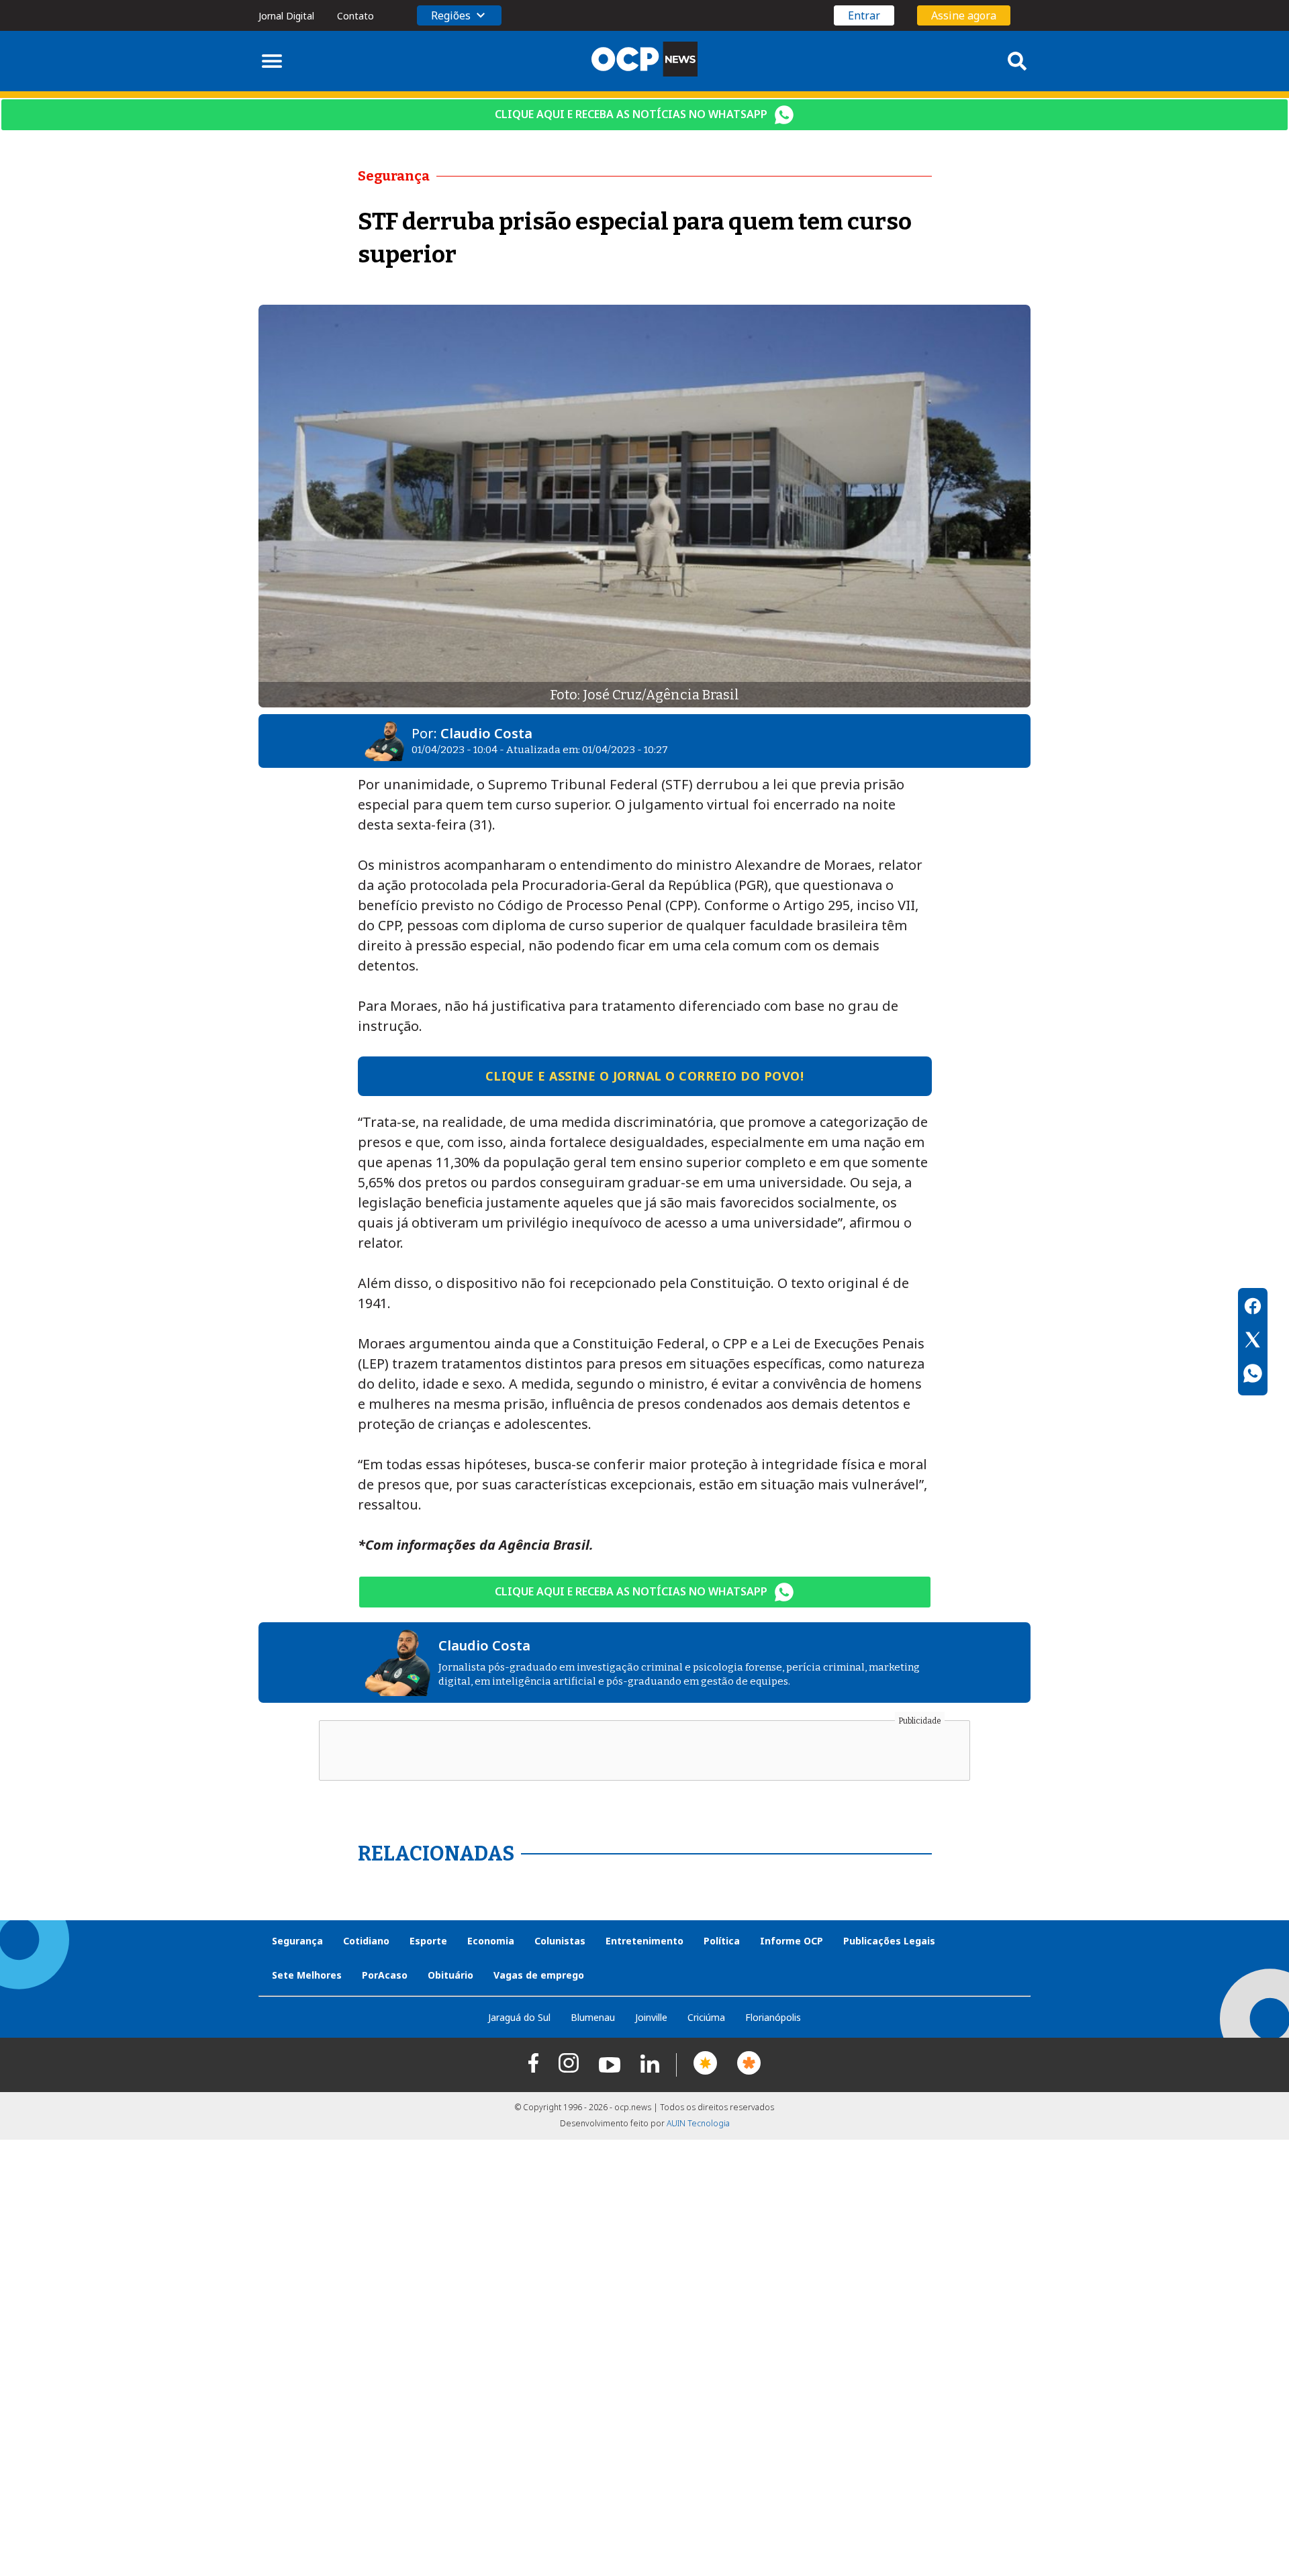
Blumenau (593, 2017)
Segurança (297, 1941)
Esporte (428, 1941)
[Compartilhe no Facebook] (1253, 1308)
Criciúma (706, 2017)
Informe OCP (792, 1941)
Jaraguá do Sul (519, 2017)
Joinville (651, 2017)
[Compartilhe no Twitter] (1253, 1342)
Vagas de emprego (539, 1975)
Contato (355, 16)
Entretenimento (644, 1941)
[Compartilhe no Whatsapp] (1253, 1375)
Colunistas (560, 1941)
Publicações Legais (889, 1941)
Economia (491, 1941)
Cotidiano (366, 1941)
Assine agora (964, 15)
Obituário (450, 1975)
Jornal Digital (286, 16)
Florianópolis (773, 2017)
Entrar (864, 15)
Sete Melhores (307, 1975)
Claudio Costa (486, 733)
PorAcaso (385, 1975)
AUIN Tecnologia (698, 2123)
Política (722, 1941)
